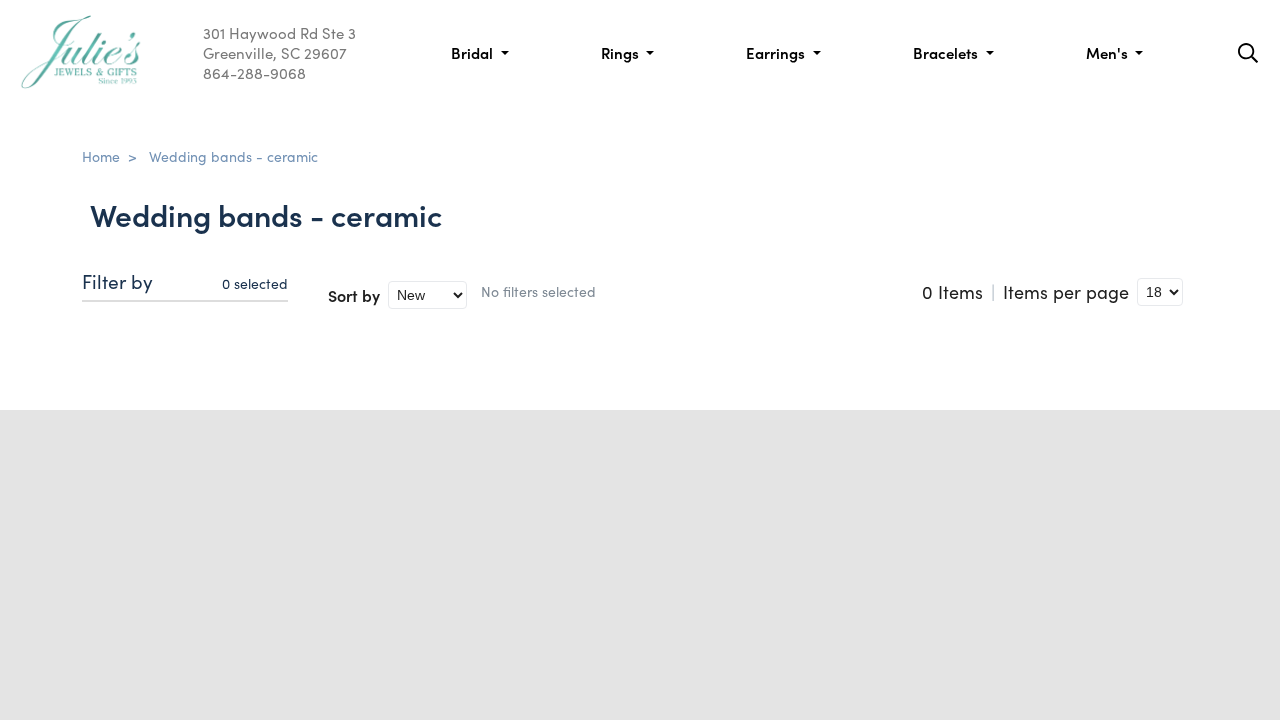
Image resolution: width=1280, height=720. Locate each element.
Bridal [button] (474, 52)
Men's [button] (1109, 52)
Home (101, 156)
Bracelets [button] (947, 52)
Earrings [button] (777, 52)
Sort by (354, 295)
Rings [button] (622, 52)
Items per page (1066, 292)
